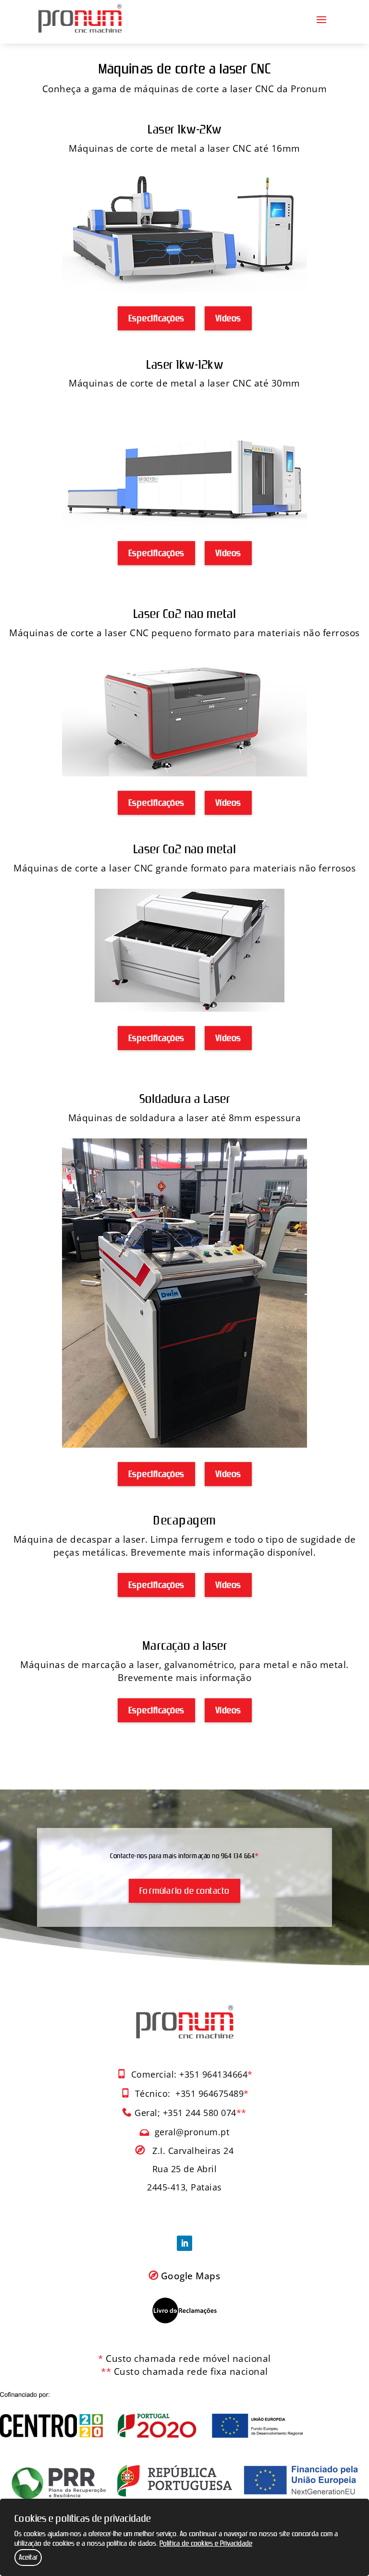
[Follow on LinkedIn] (184, 2243)
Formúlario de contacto (184, 1891)
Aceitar (28, 2558)
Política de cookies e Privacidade (206, 2544)
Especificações (156, 318)
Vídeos (228, 318)
